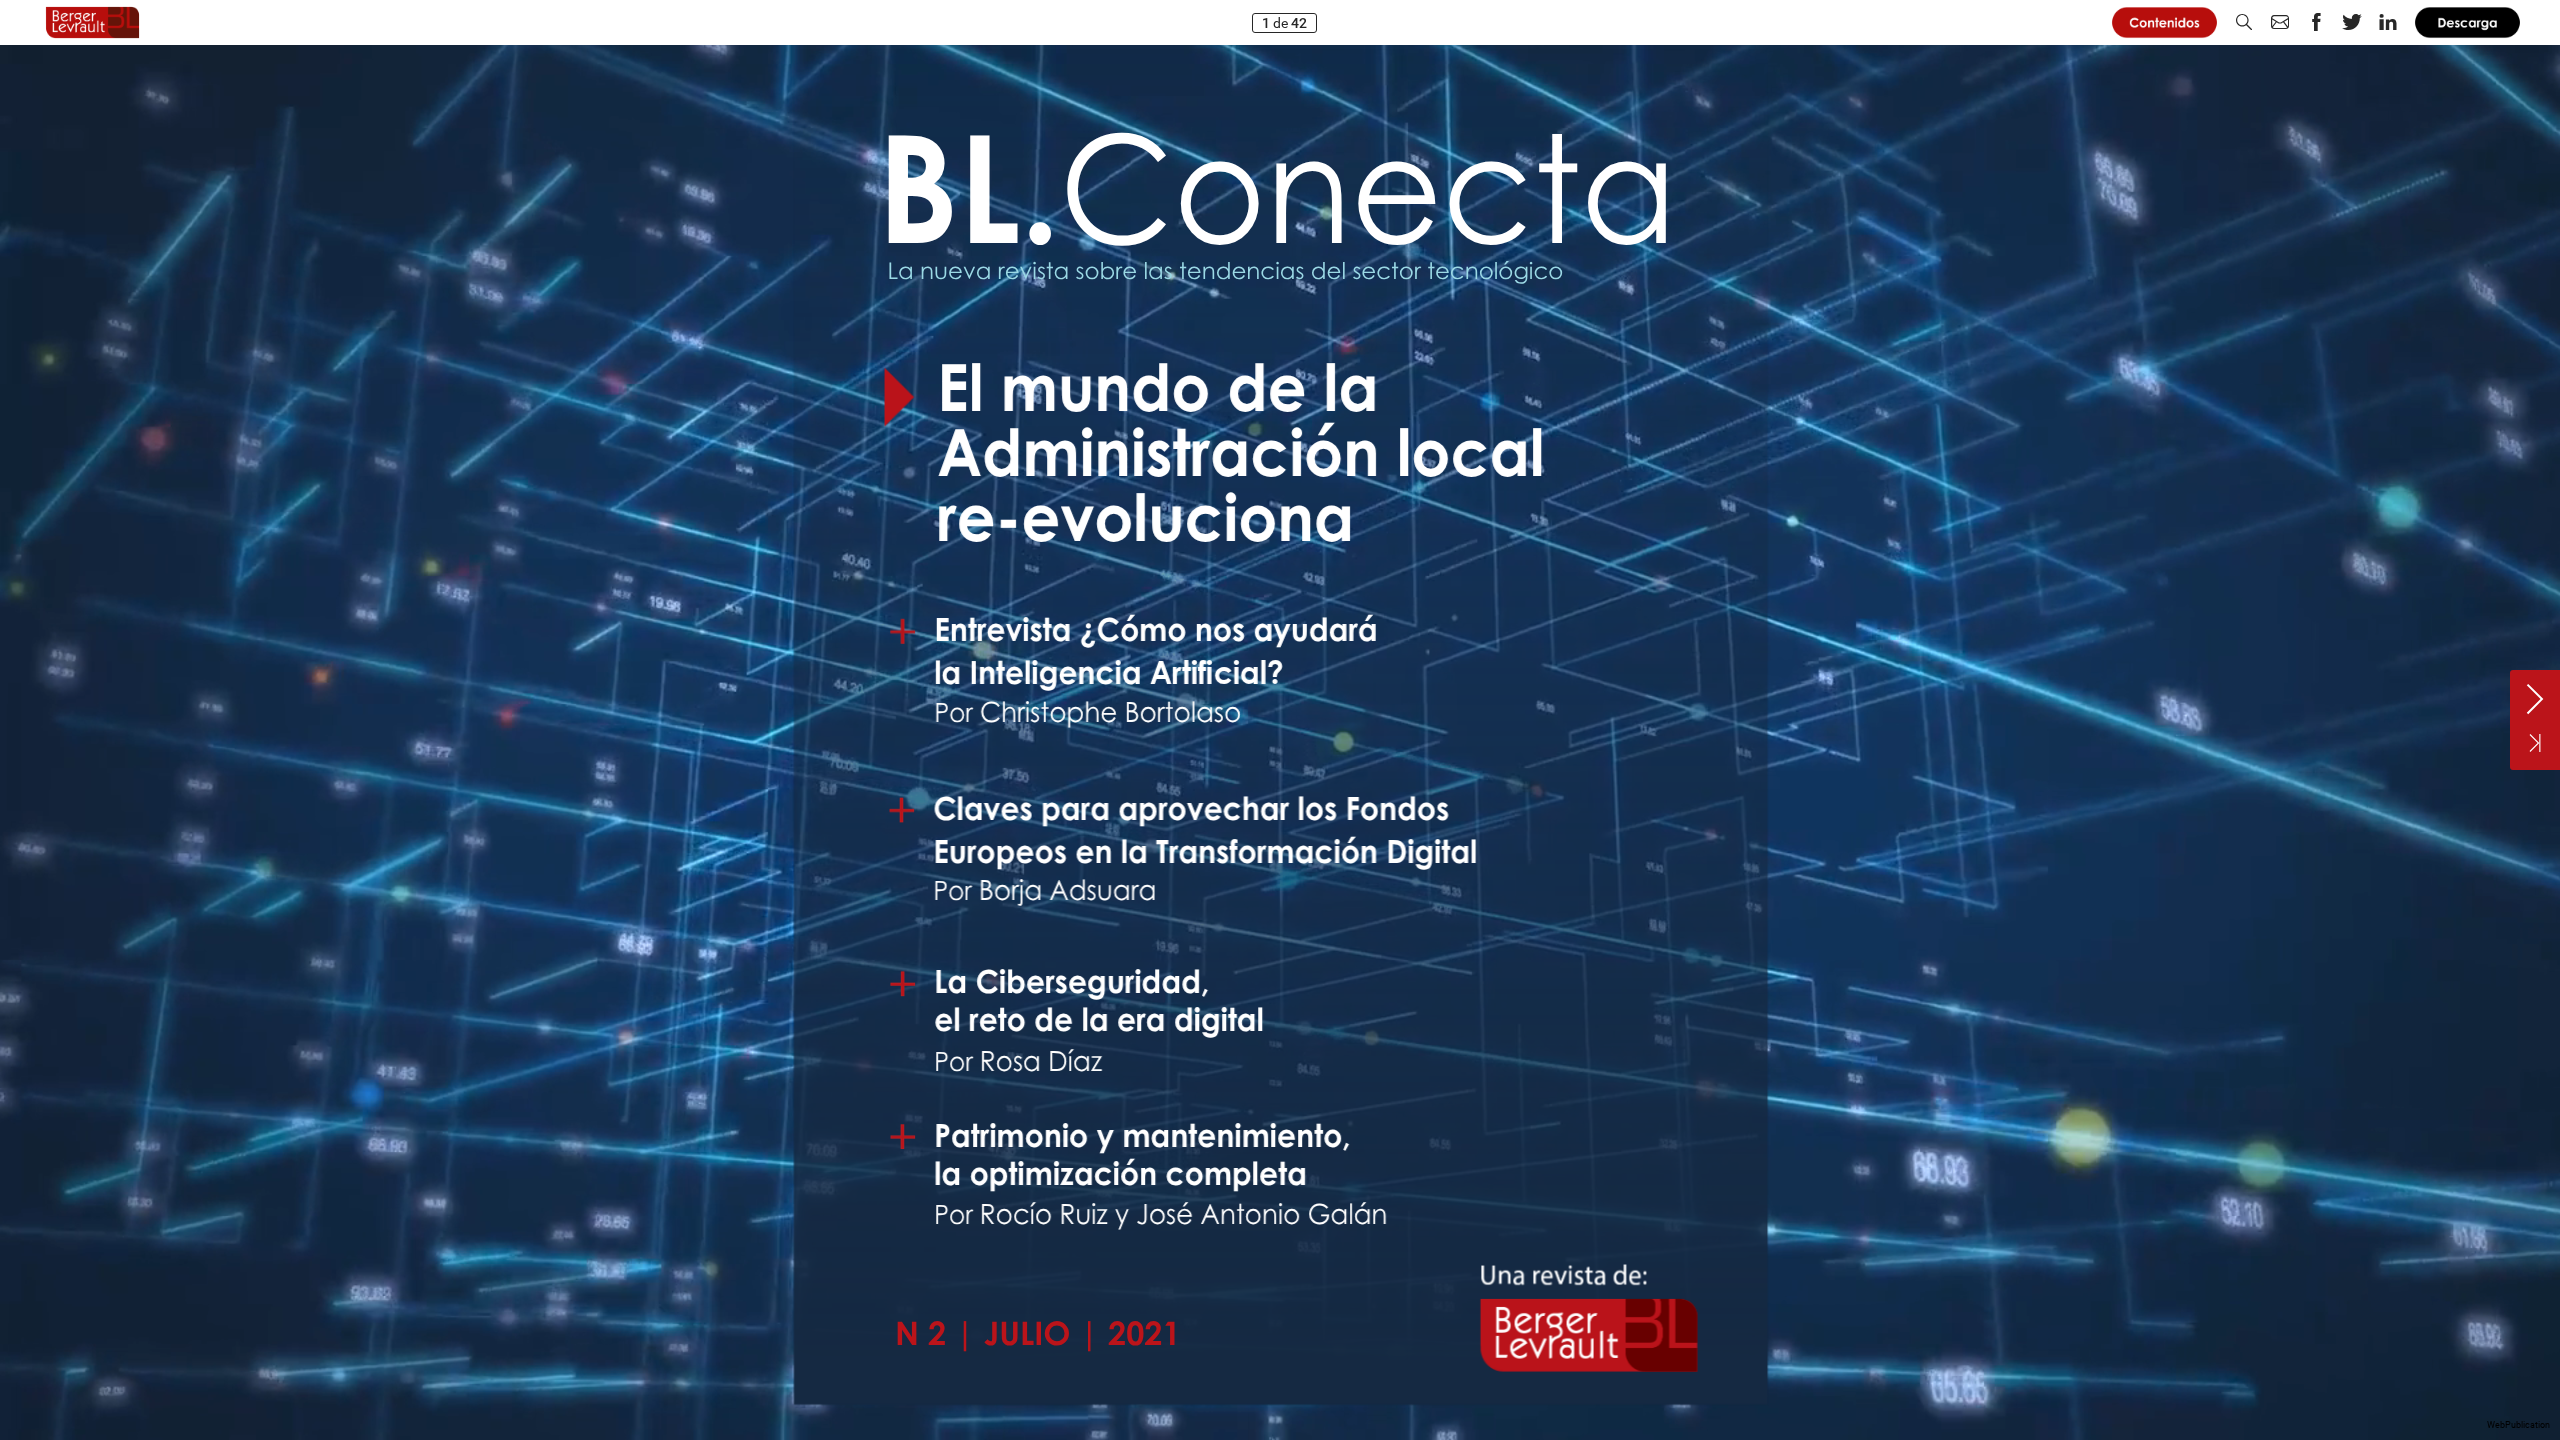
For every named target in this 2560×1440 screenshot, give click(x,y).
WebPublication (2518, 1425)
